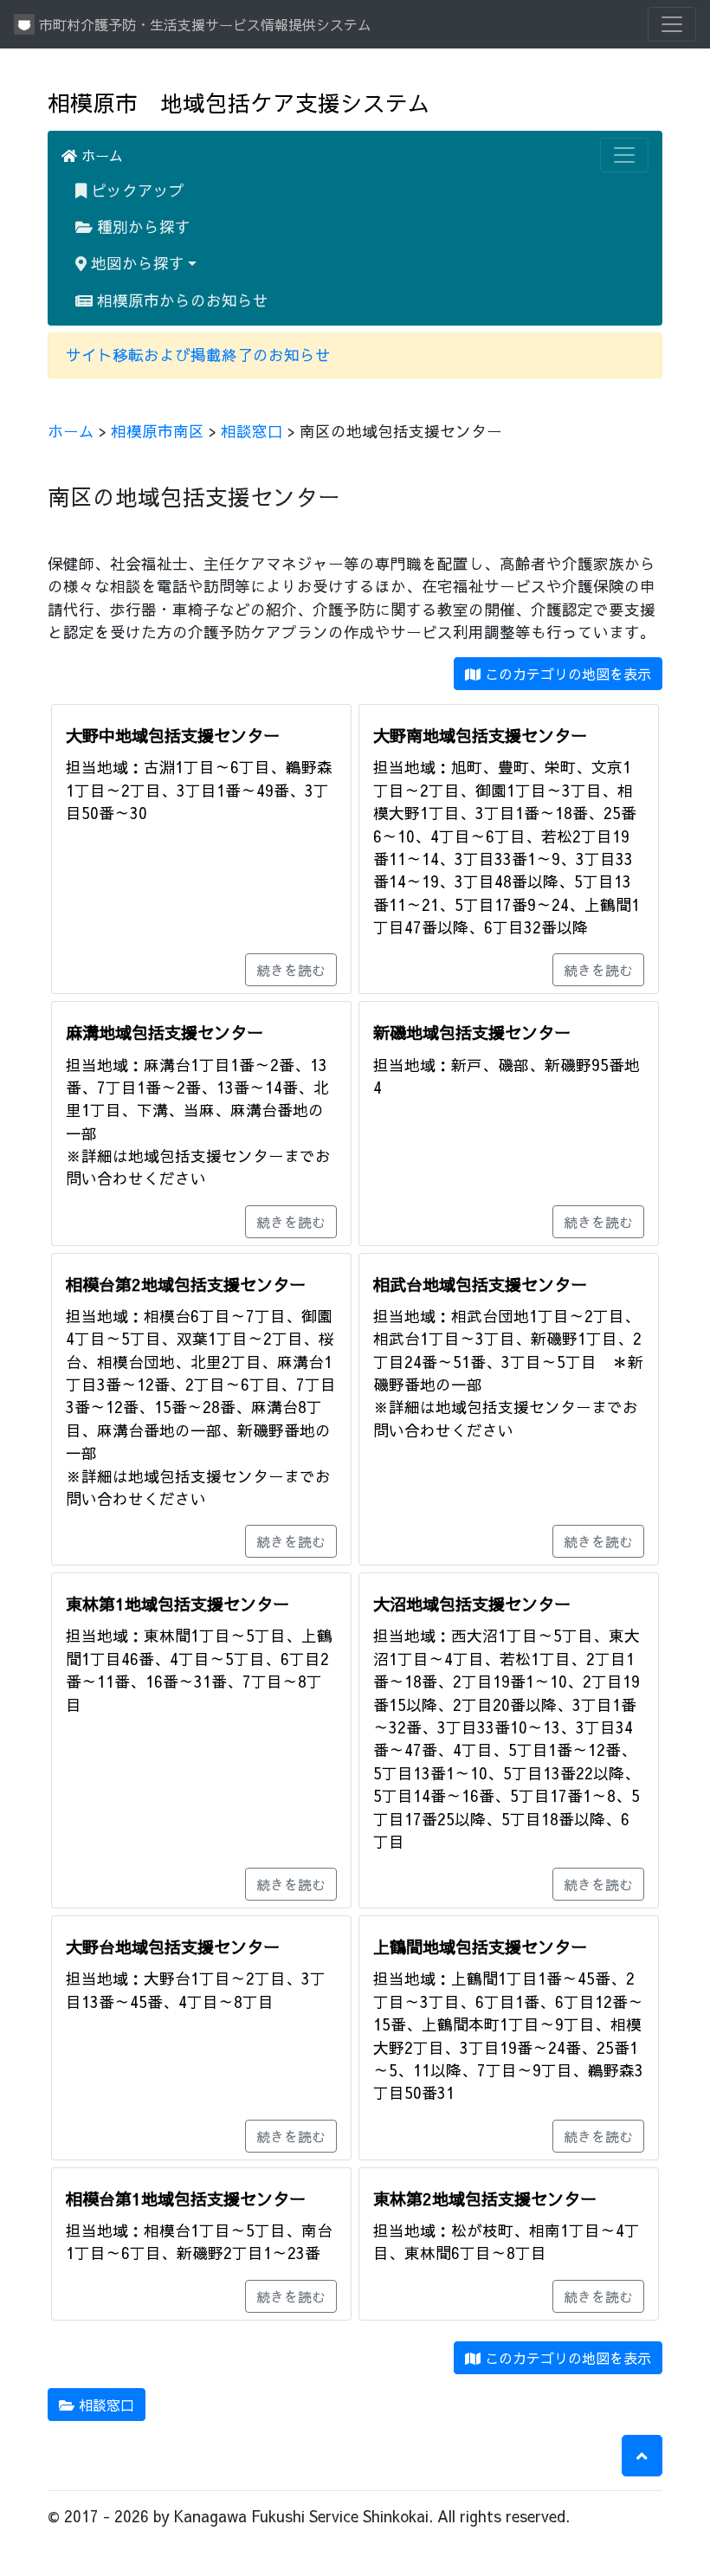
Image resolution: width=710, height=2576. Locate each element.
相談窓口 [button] (104, 2405)
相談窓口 (252, 431)
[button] (642, 2456)
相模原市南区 (158, 431)
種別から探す (142, 226)
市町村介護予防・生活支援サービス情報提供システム (203, 24)
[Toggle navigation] (672, 24)
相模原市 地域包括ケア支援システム (239, 103)
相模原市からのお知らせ (181, 300)
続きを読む (291, 970)
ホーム (100, 155)
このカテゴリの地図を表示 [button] (566, 674)
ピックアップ (136, 190)
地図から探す (136, 263)
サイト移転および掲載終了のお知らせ (198, 355)
